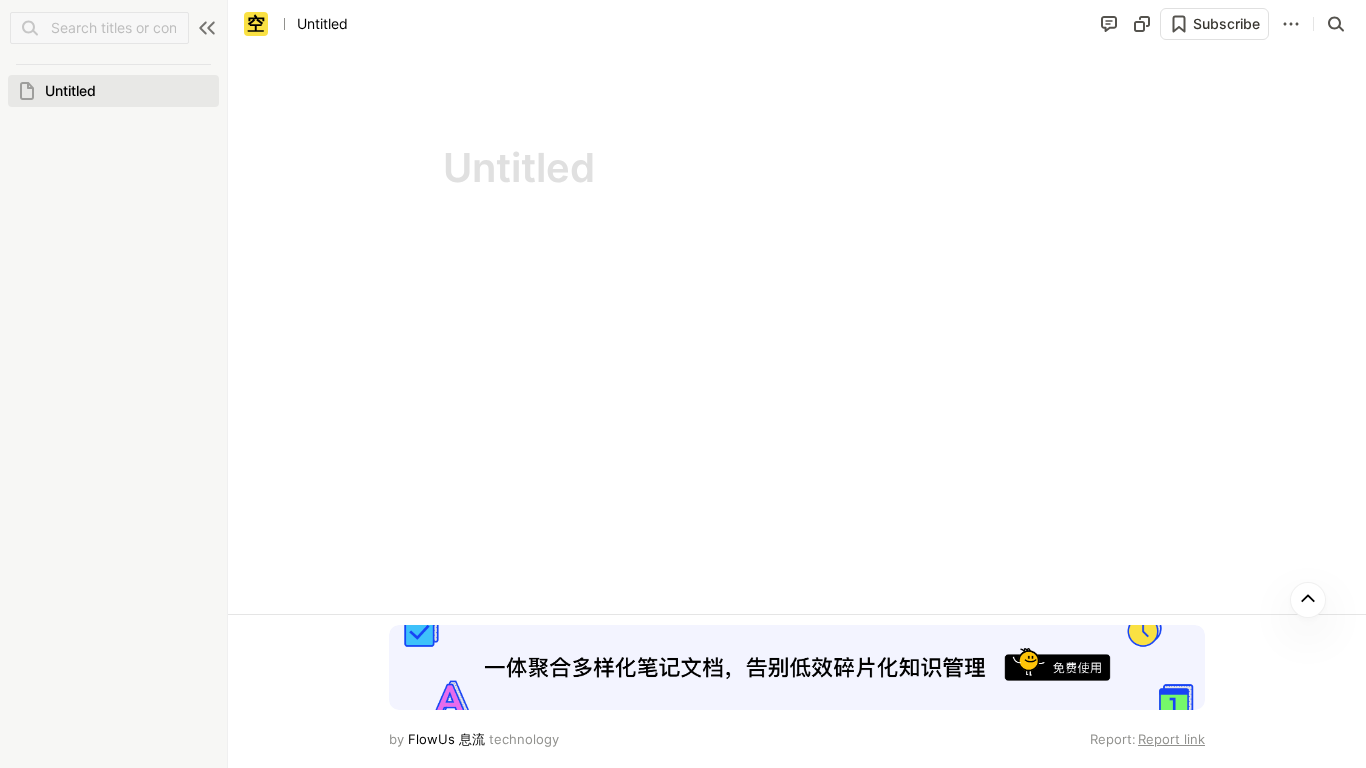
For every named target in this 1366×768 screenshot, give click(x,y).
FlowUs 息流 (446, 739)
